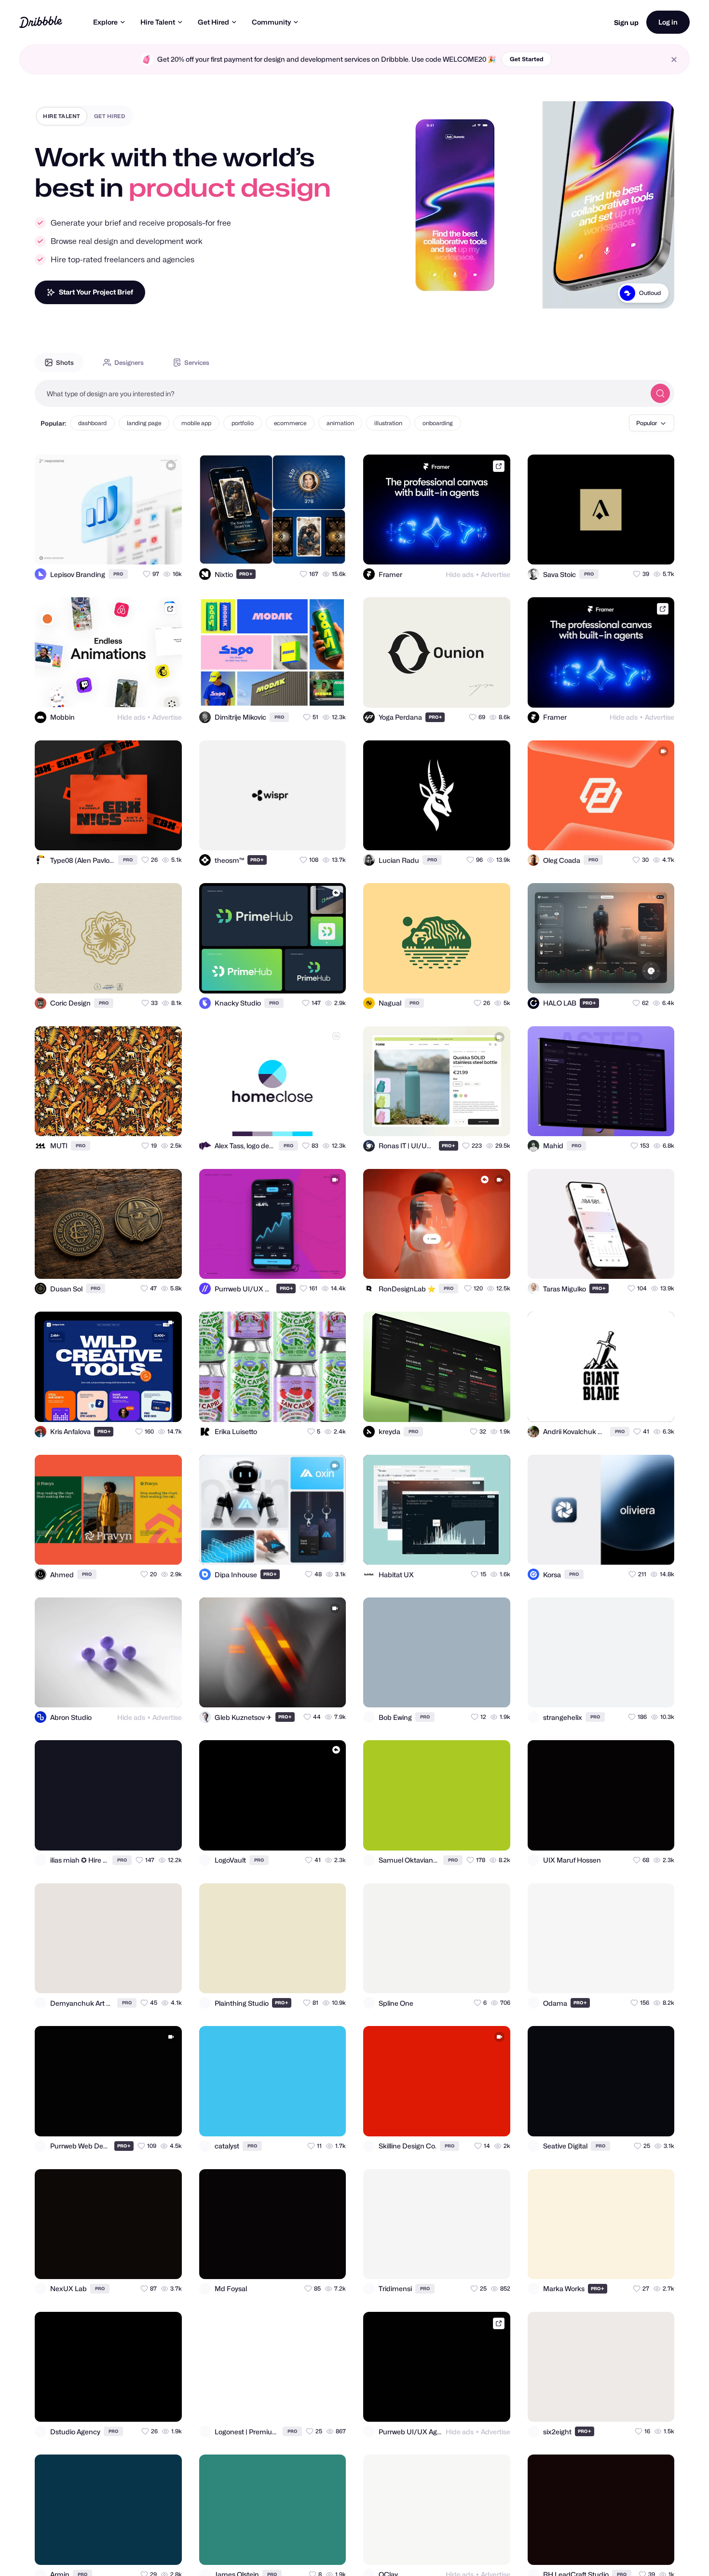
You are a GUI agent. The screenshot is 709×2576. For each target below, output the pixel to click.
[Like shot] (166, 549)
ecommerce (290, 423)
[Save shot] (147, 549)
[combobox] (340, 393)
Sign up (626, 22)
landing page (144, 423)
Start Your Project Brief (96, 292)
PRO (118, 574)
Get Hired (213, 22)
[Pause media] (395, 294)
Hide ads (460, 574)
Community (271, 22)
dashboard (92, 423)
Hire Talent (158, 22)
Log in (668, 22)
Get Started (527, 59)
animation (340, 423)
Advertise (496, 574)
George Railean (639, 293)
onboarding (438, 423)
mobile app (196, 423)
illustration (388, 423)
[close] (674, 60)
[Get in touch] (127, 549)
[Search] (660, 393)
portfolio (243, 423)
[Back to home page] (41, 22)
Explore (105, 22)
